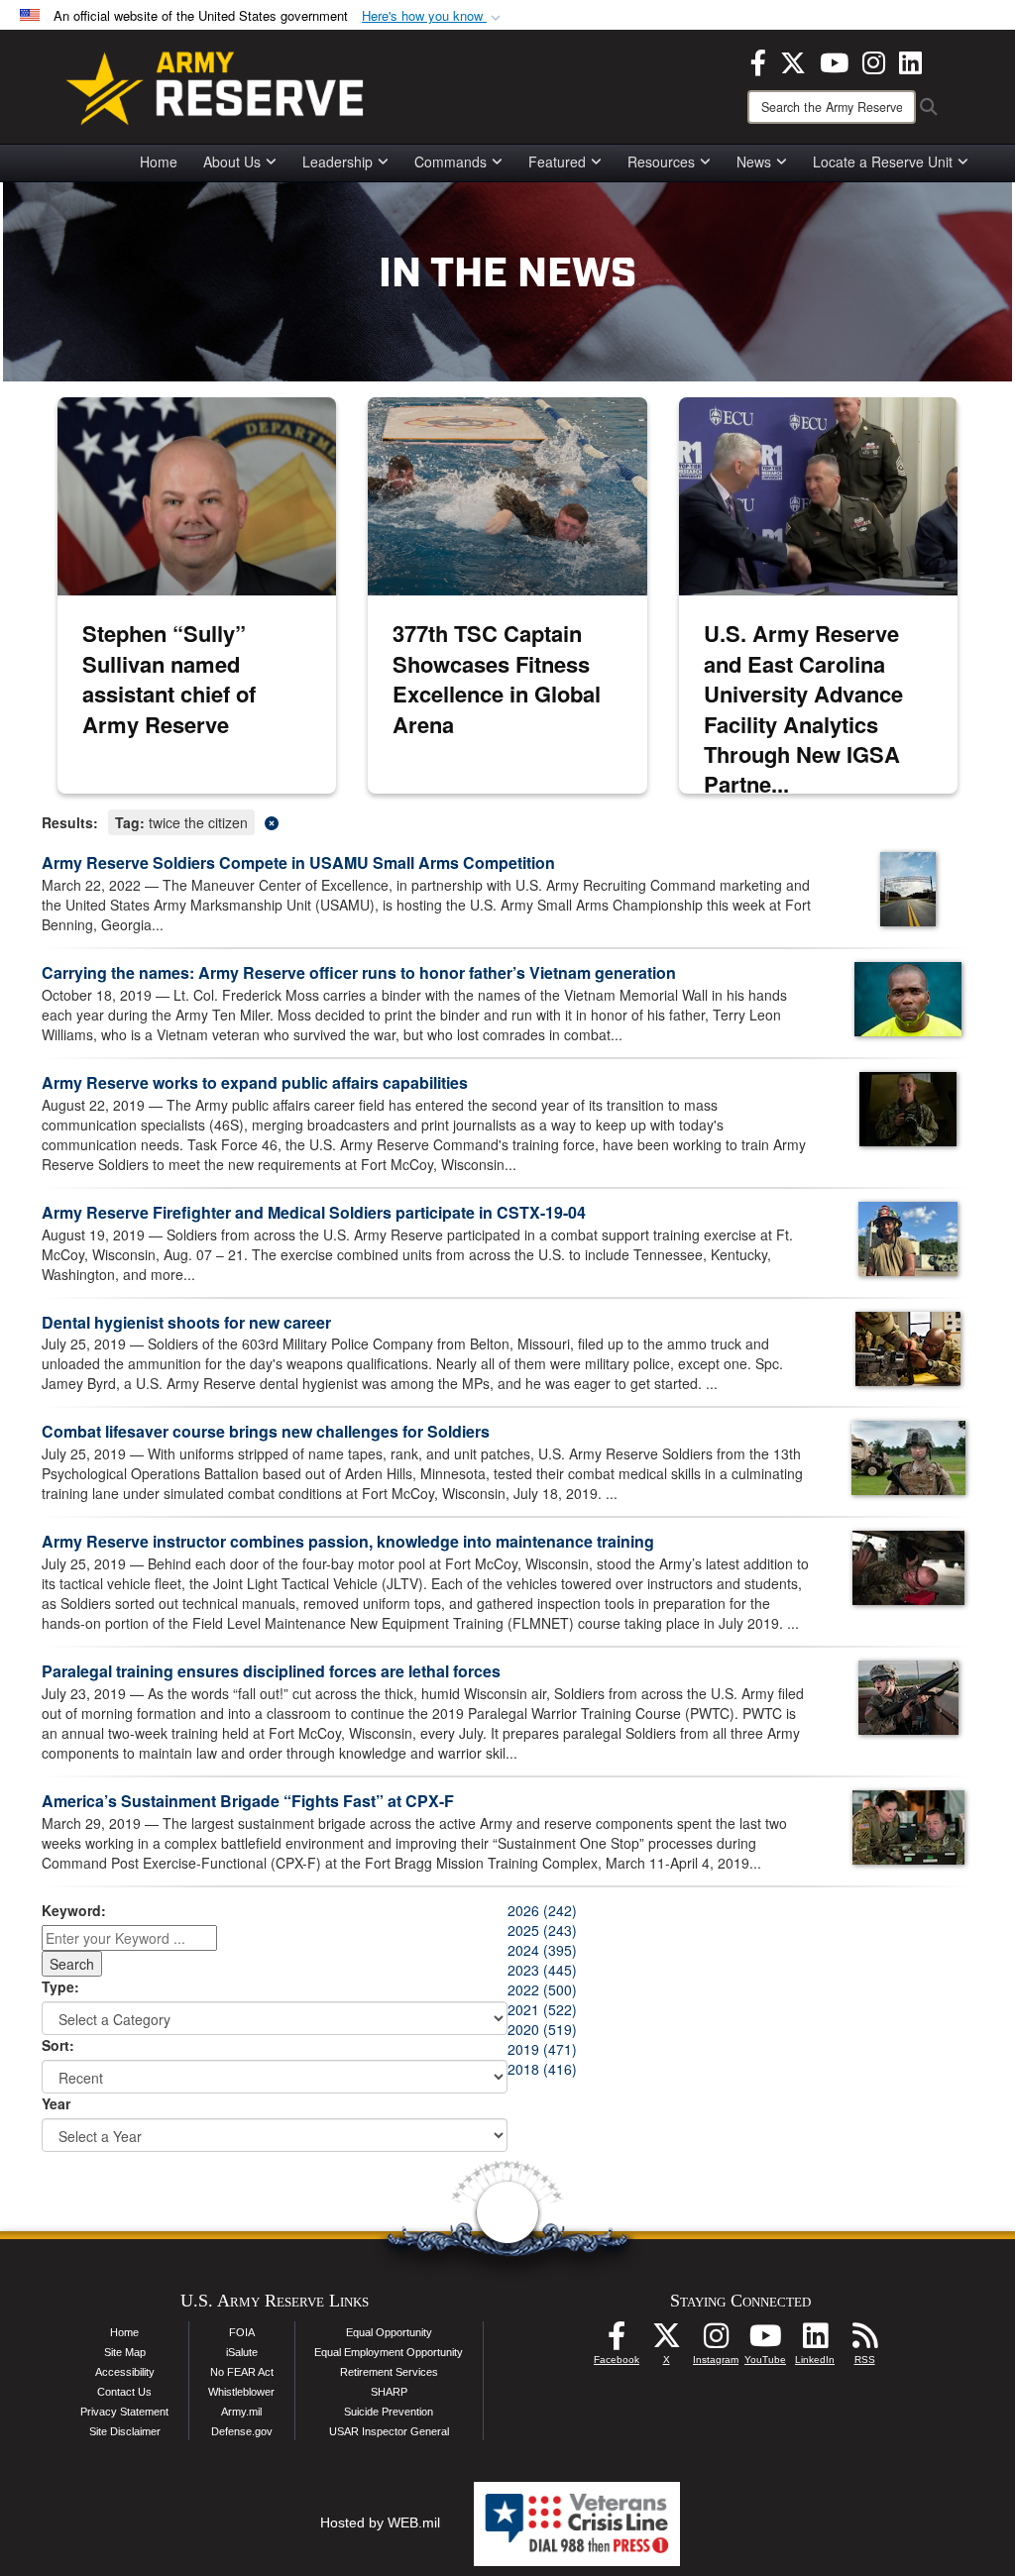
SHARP (389, 2392)
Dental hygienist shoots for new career (186, 1322)
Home (159, 161)
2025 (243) (542, 1930)
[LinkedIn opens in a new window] (910, 60)
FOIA (242, 2332)
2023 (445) (542, 1970)
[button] (433, 16)
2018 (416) (542, 2069)
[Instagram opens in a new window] (874, 60)
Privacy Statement (124, 2412)
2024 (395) (542, 1950)
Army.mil (241, 2412)
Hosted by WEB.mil (380, 2522)
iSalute (242, 2352)
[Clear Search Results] (507, 821)
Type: (60, 1986)
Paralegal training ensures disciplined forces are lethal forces (271, 1671)
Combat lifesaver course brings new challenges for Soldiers (266, 1431)
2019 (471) (542, 2049)
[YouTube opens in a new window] (834, 60)
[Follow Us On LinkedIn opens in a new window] (815, 2341)
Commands (451, 161)
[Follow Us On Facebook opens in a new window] (617, 2341)
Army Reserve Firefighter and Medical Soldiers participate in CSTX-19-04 (314, 1212)
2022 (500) (542, 1989)
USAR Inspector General (389, 2431)
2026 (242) (542, 1910)
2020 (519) (542, 2029)
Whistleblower (241, 2392)
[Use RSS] (864, 2341)
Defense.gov (242, 2431)
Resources (661, 161)
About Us (232, 161)
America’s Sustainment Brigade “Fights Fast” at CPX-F (248, 1801)
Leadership (338, 161)
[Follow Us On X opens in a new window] (666, 2341)
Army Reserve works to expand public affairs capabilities (255, 1082)
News (754, 161)
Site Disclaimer (125, 2431)
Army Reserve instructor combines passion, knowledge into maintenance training (348, 1541)
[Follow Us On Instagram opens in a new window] (716, 2341)
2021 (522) (542, 2009)
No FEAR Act (242, 2372)
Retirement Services (389, 2372)
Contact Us (124, 2392)
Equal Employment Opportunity (389, 2352)
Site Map (125, 2352)
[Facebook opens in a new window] (758, 60)
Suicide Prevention (389, 2412)
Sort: (58, 2045)
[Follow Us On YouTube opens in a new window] (765, 2341)
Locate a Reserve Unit (883, 161)
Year (56, 2103)
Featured (557, 161)
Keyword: (74, 1910)
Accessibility (125, 2372)
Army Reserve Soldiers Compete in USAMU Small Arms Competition (298, 862)
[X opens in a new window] (793, 60)
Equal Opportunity (389, 2332)
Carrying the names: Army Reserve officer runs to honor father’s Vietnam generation (359, 972)
